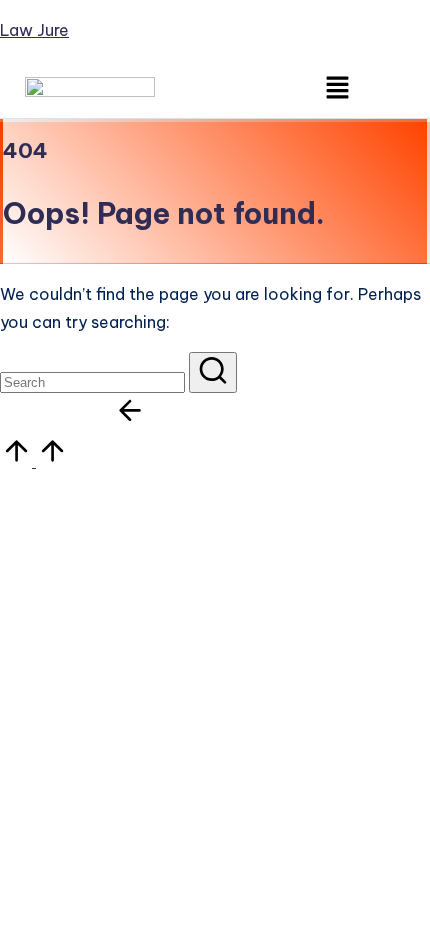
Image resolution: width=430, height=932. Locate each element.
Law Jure (34, 30)
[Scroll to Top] (34, 461)
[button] (338, 88)
